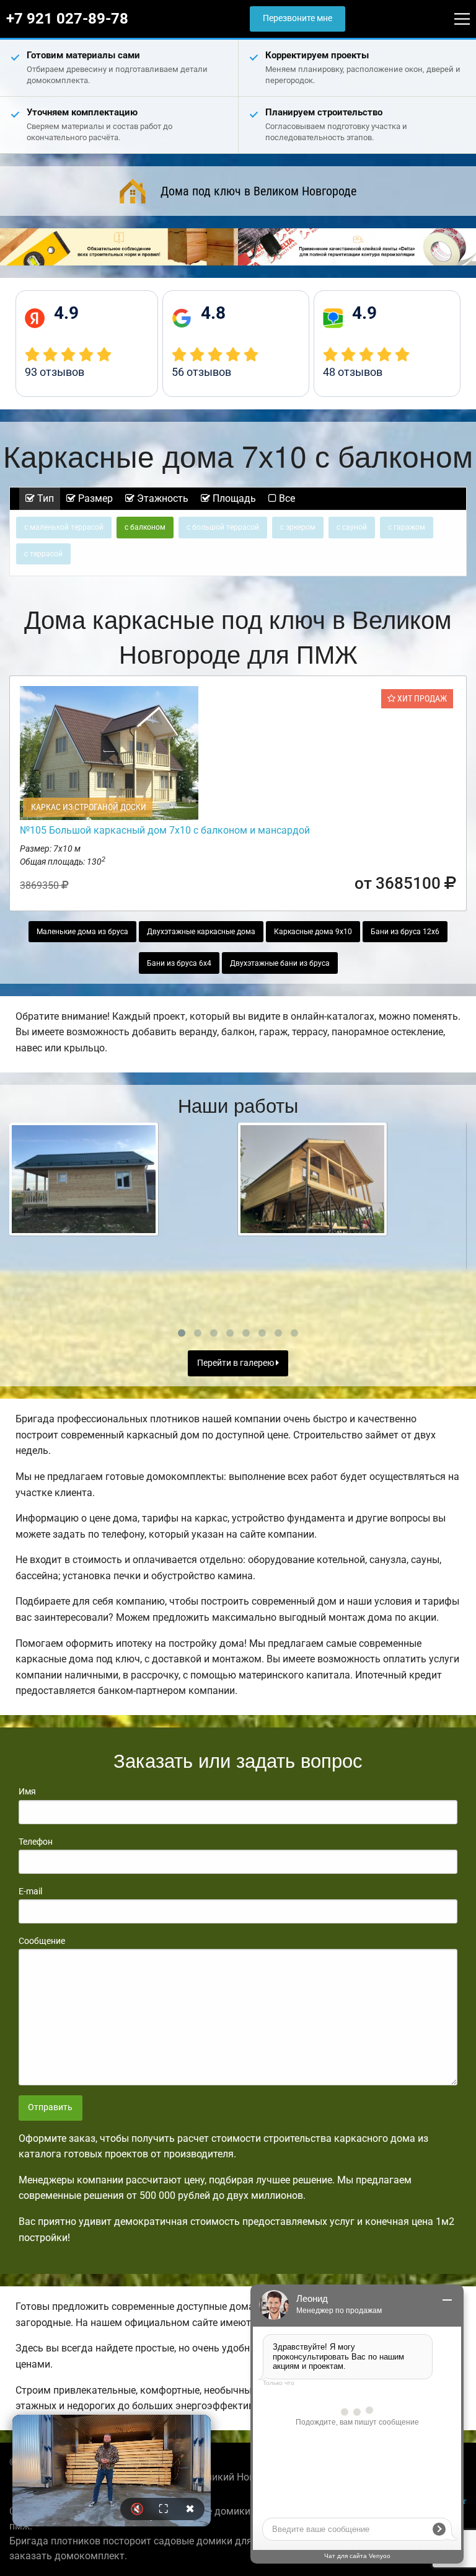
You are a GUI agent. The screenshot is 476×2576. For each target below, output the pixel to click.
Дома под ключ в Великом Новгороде (258, 191)
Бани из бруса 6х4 (179, 963)
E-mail (30, 1891)
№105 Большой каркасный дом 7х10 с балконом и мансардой (165, 830)
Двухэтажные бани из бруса (280, 963)
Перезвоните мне (297, 18)
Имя (27, 1791)
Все (286, 498)
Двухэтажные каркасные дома (201, 932)
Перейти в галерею (236, 1363)
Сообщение (42, 1941)
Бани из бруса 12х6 (405, 932)
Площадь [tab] (233, 498)
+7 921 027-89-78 (67, 19)
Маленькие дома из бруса (82, 932)
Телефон (36, 1842)
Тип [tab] (44, 498)
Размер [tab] (94, 498)
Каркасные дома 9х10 (313, 932)
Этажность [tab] (161, 498)
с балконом (145, 527)
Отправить (50, 2107)
